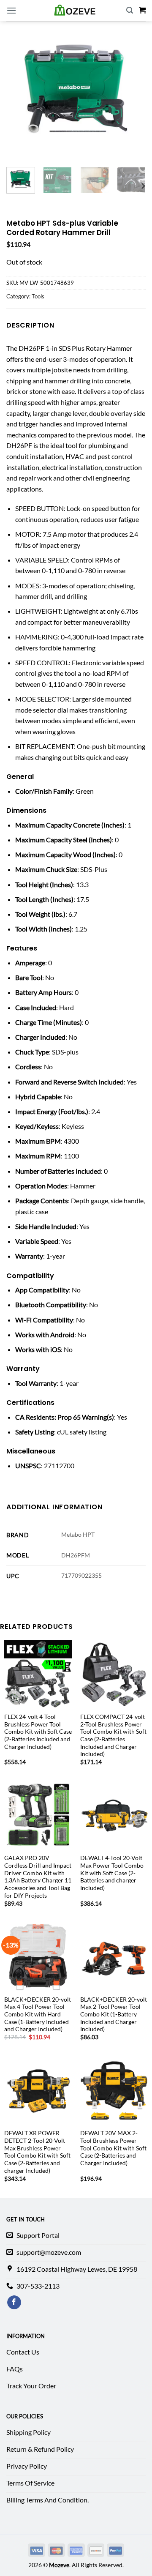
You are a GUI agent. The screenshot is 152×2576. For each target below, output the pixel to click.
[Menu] (11, 10)
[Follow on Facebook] (14, 2303)
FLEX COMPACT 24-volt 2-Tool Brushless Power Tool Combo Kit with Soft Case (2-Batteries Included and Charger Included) (113, 1735)
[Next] (143, 186)
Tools (38, 296)
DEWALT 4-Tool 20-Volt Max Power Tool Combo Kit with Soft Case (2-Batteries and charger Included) (112, 1873)
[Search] (130, 10)
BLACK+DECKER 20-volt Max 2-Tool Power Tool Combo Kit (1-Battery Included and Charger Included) (114, 2015)
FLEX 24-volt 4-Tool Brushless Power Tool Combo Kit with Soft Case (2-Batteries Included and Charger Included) (38, 1732)
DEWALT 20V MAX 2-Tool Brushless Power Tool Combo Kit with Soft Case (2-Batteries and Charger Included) (113, 2148)
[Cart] (142, 10)
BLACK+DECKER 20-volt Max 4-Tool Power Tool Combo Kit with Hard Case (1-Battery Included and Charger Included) (38, 2015)
